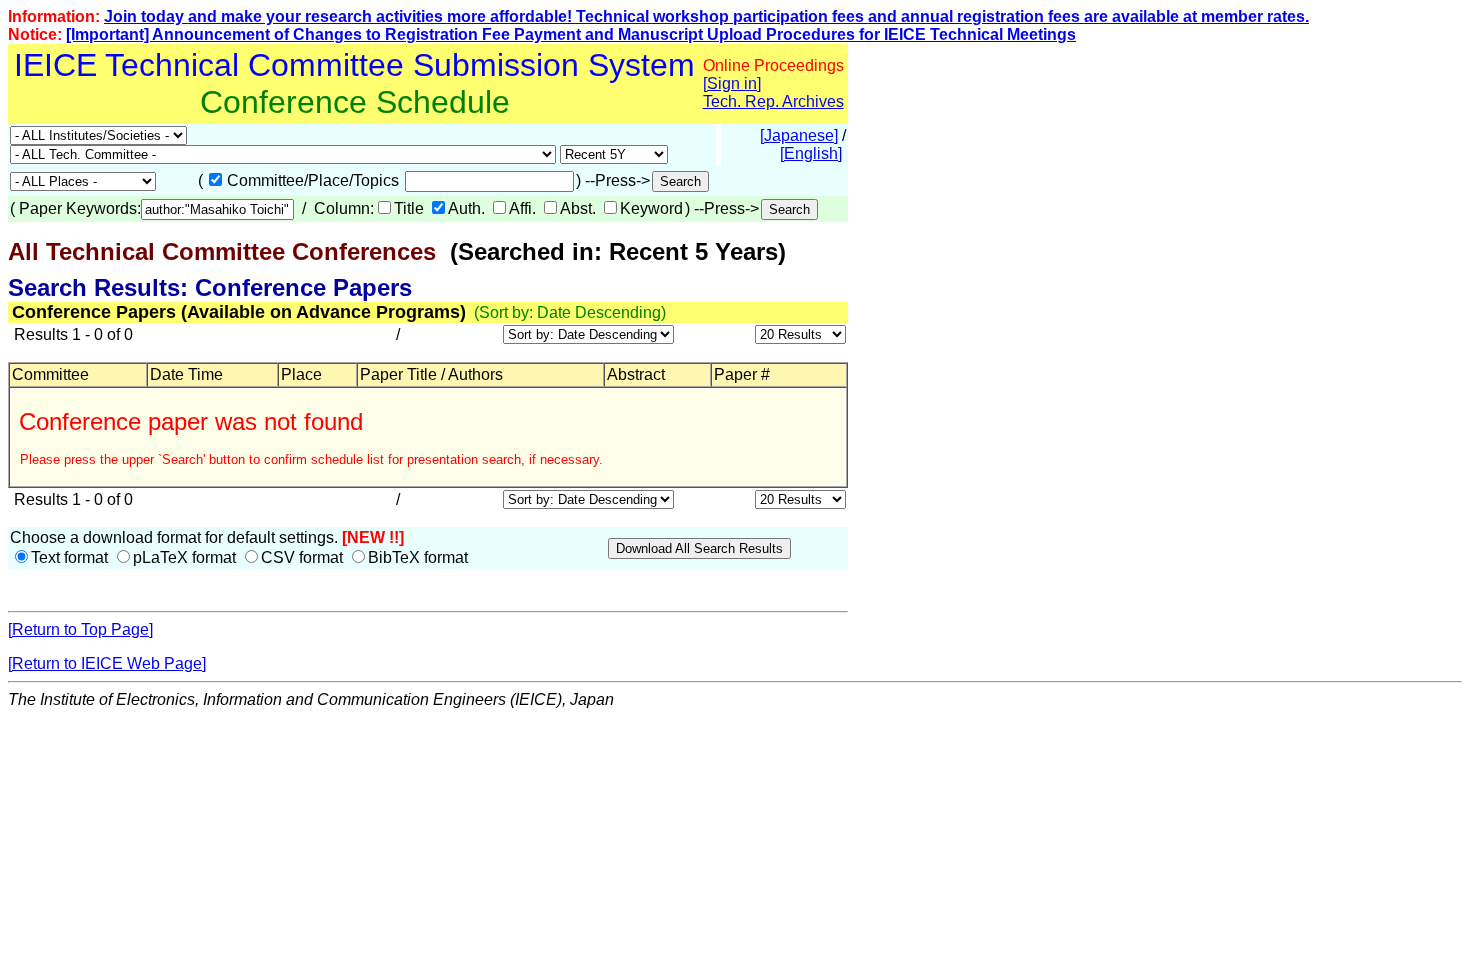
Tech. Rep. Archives (773, 101)
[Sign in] (732, 83)
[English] (811, 153)
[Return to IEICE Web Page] (107, 663)
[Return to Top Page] (80, 629)
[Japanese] (799, 135)
